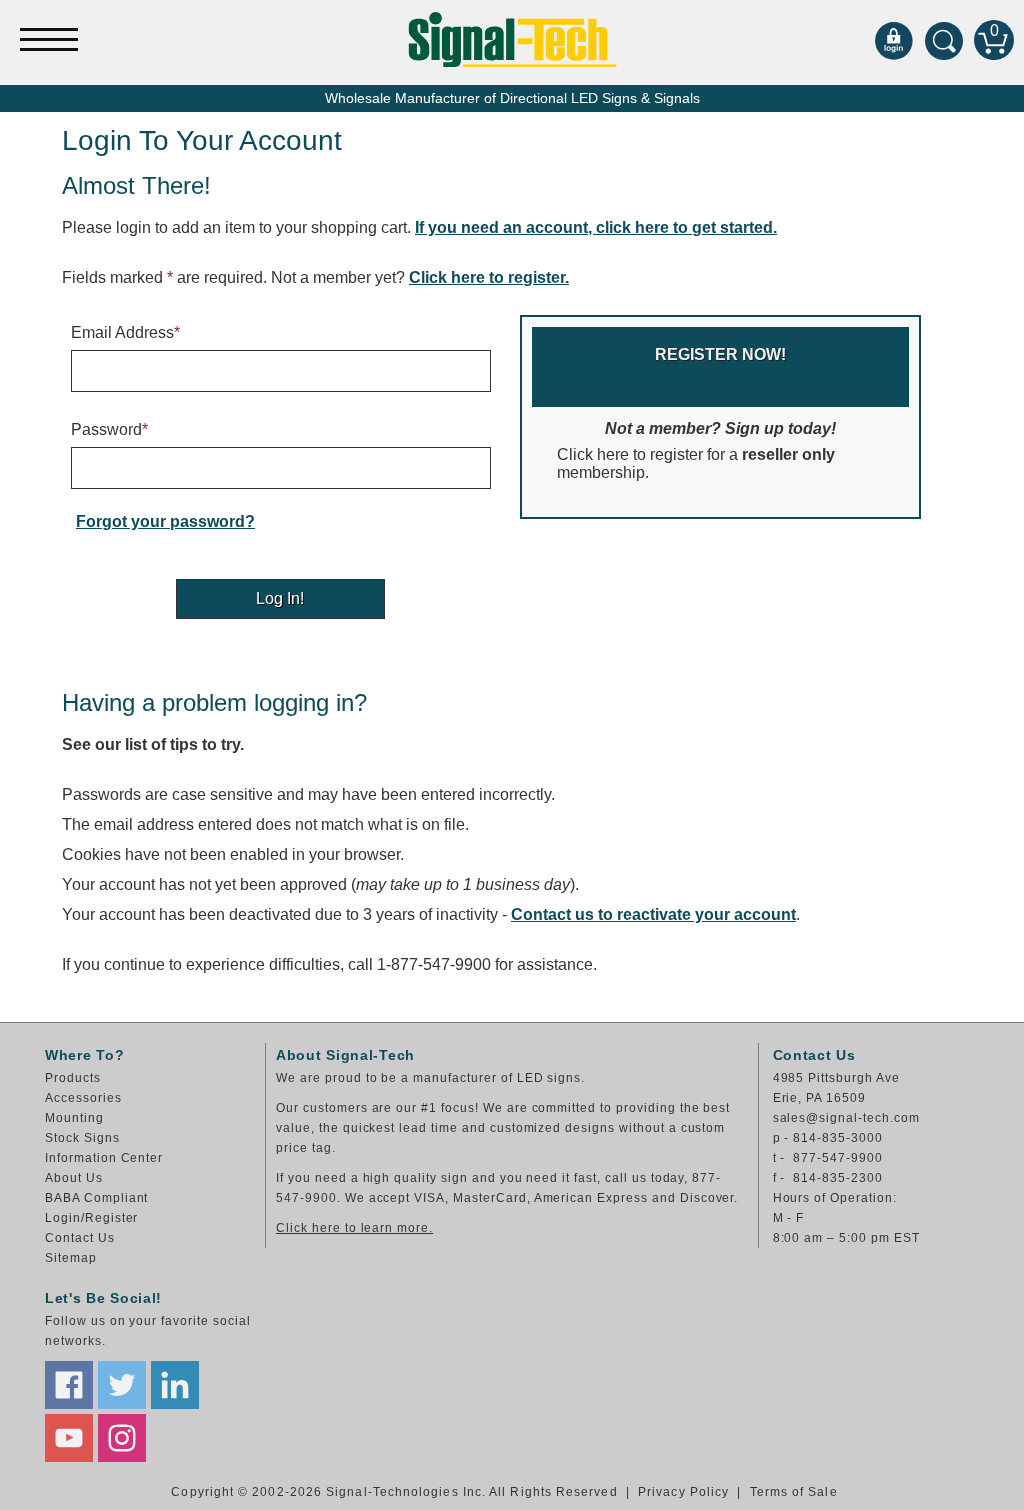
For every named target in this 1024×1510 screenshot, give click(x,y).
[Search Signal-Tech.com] (944, 40)
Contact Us (80, 1238)
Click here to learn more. (354, 1228)
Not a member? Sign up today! (696, 413)
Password (109, 429)
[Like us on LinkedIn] (175, 1385)
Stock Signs (82, 1138)
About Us (74, 1178)
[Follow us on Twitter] (122, 1385)
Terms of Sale (794, 1492)
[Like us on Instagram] (122, 1438)
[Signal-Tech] (512, 39)
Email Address (125, 332)
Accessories (83, 1098)
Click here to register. (489, 277)
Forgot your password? (165, 521)
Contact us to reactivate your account (653, 914)
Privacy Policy (683, 1492)
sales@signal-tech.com (846, 1118)
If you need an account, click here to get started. (596, 227)
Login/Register (91, 1218)
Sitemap (71, 1258)
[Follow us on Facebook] (69, 1385)
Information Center (104, 1158)
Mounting (74, 1118)
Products (73, 1078)
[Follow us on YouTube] (69, 1438)
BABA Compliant (96, 1198)
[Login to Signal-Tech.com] (894, 40)
